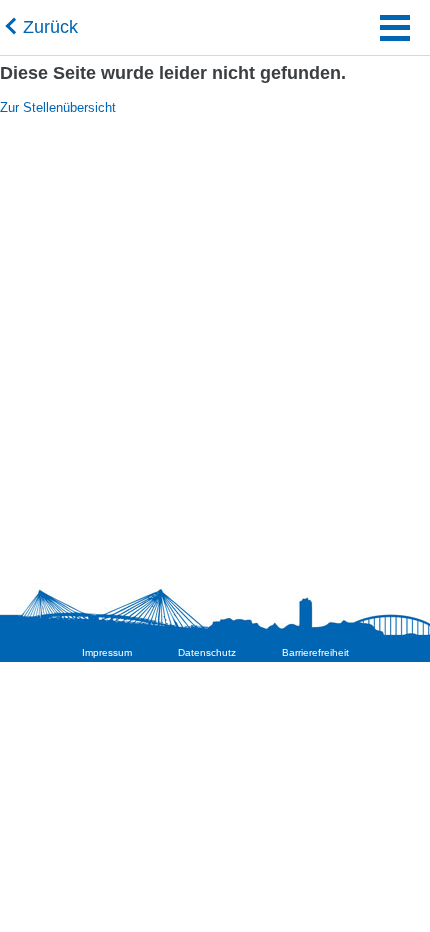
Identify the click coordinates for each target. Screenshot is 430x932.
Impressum (107, 652)
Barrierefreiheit (315, 652)
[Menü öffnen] (395, 32)
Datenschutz (207, 652)
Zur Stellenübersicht (58, 107)
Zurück (50, 27)
